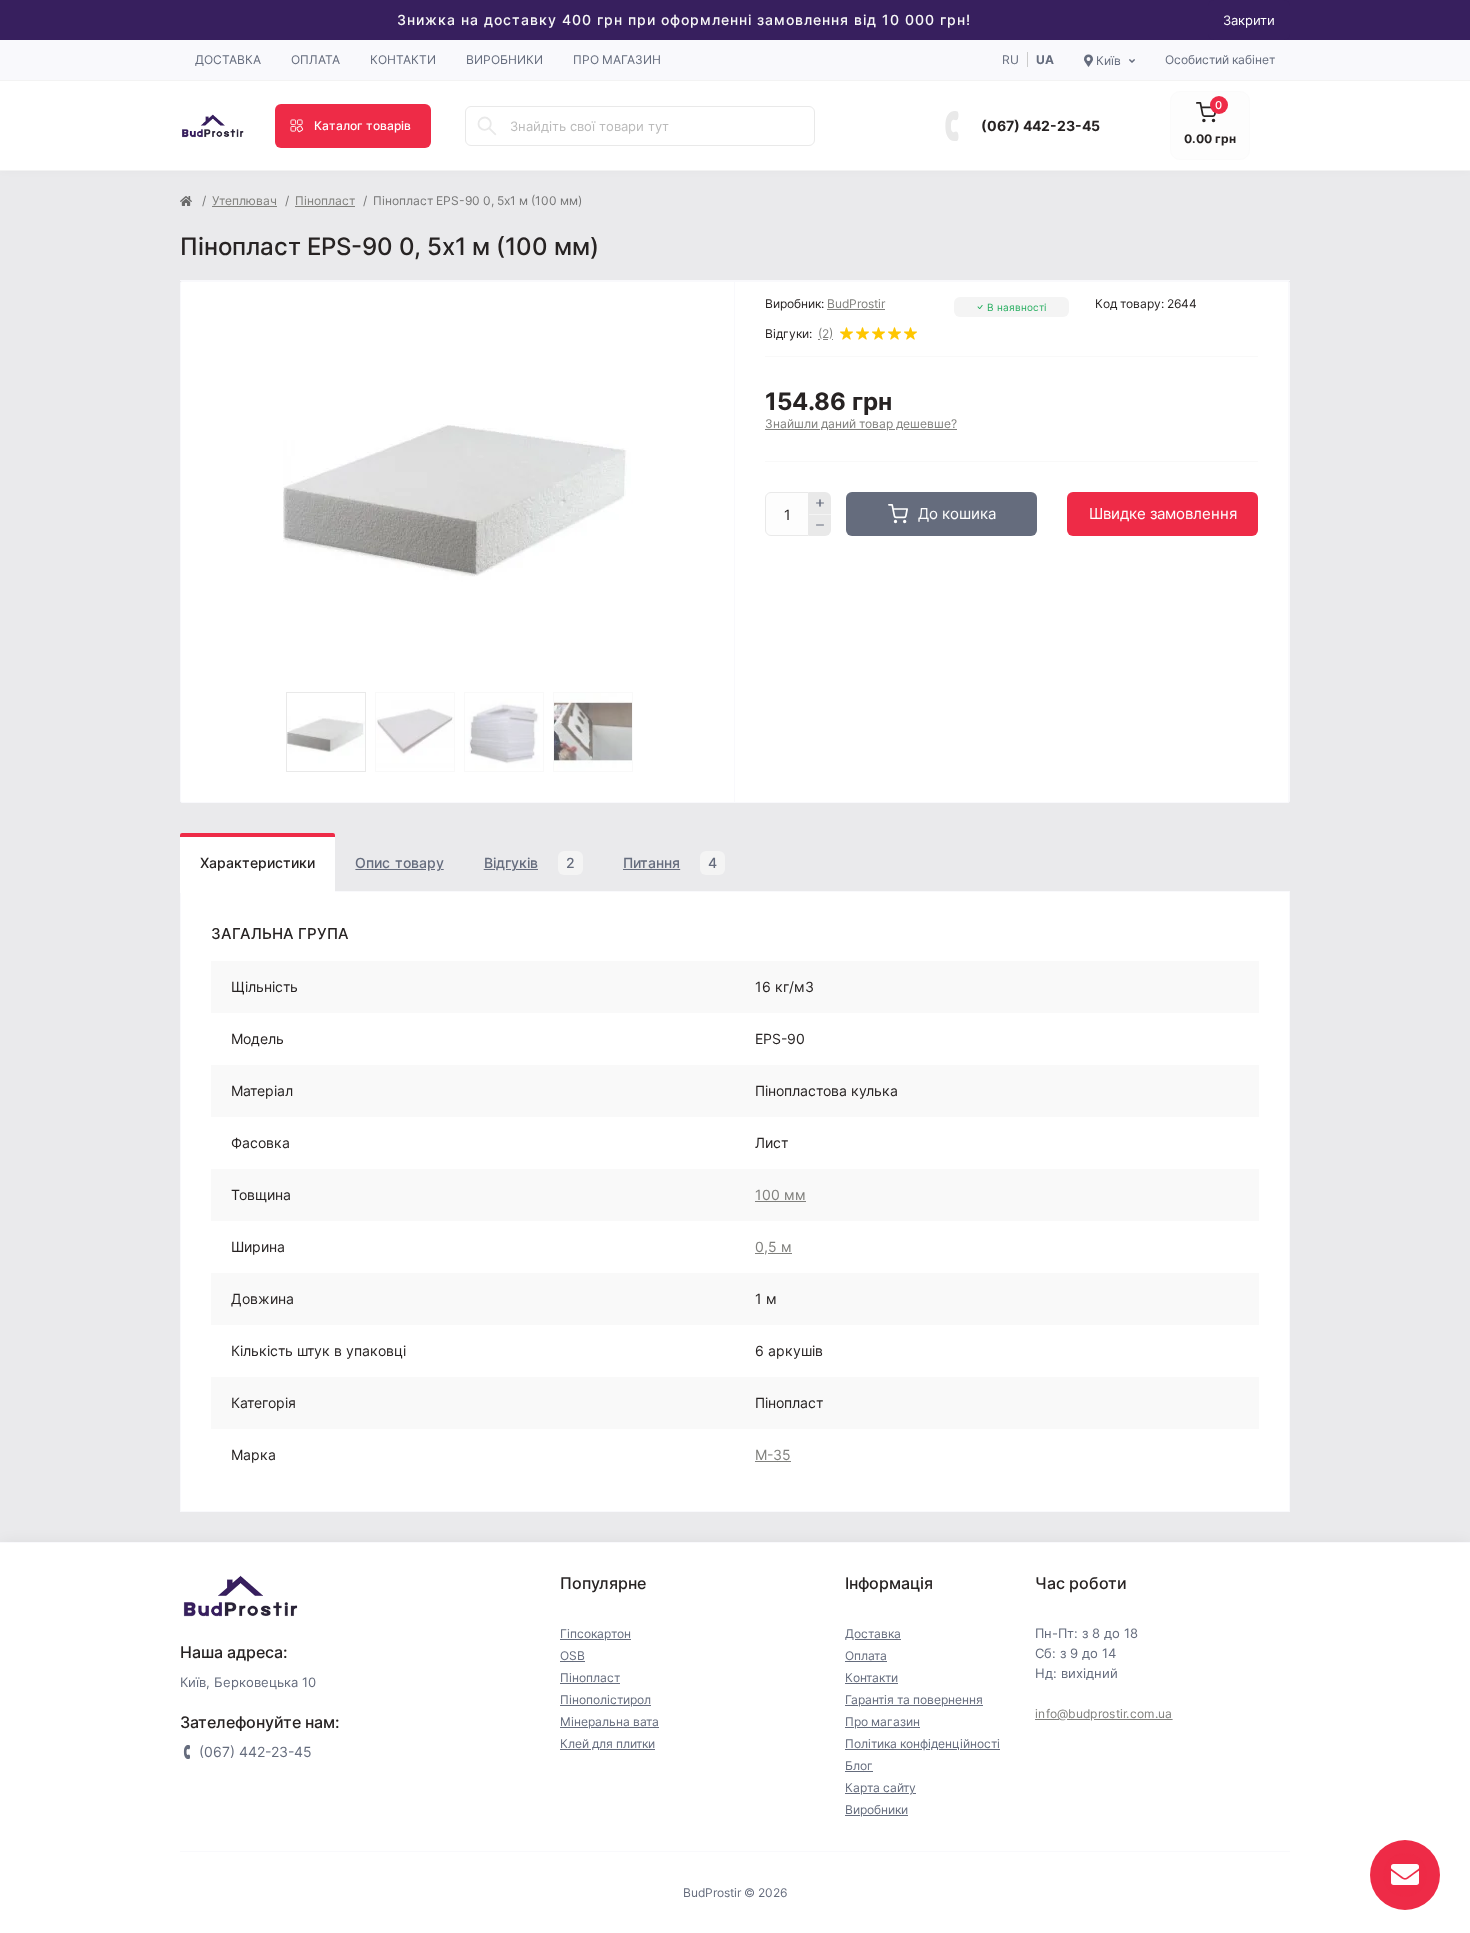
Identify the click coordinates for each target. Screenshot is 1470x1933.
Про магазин (617, 59)
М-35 (773, 1454)
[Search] (487, 126)
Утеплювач (244, 200)
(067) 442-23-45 (1040, 125)
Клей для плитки (607, 1743)
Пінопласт (325, 200)
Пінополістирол (605, 1699)
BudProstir (856, 303)
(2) (825, 334)
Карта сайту (880, 1787)
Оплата (315, 59)
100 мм (780, 1194)
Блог (859, 1765)
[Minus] (820, 526)
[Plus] (820, 503)
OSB (572, 1655)
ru (1010, 59)
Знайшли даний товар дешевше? (861, 423)
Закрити (1249, 20)
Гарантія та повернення (914, 1699)
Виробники (504, 59)
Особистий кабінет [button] (1220, 59)
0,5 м (773, 1246)
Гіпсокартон (595, 1633)
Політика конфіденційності (922, 1743)
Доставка (228, 59)
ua (1045, 59)
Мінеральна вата (609, 1721)
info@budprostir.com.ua (1104, 1713)
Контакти (403, 59)
